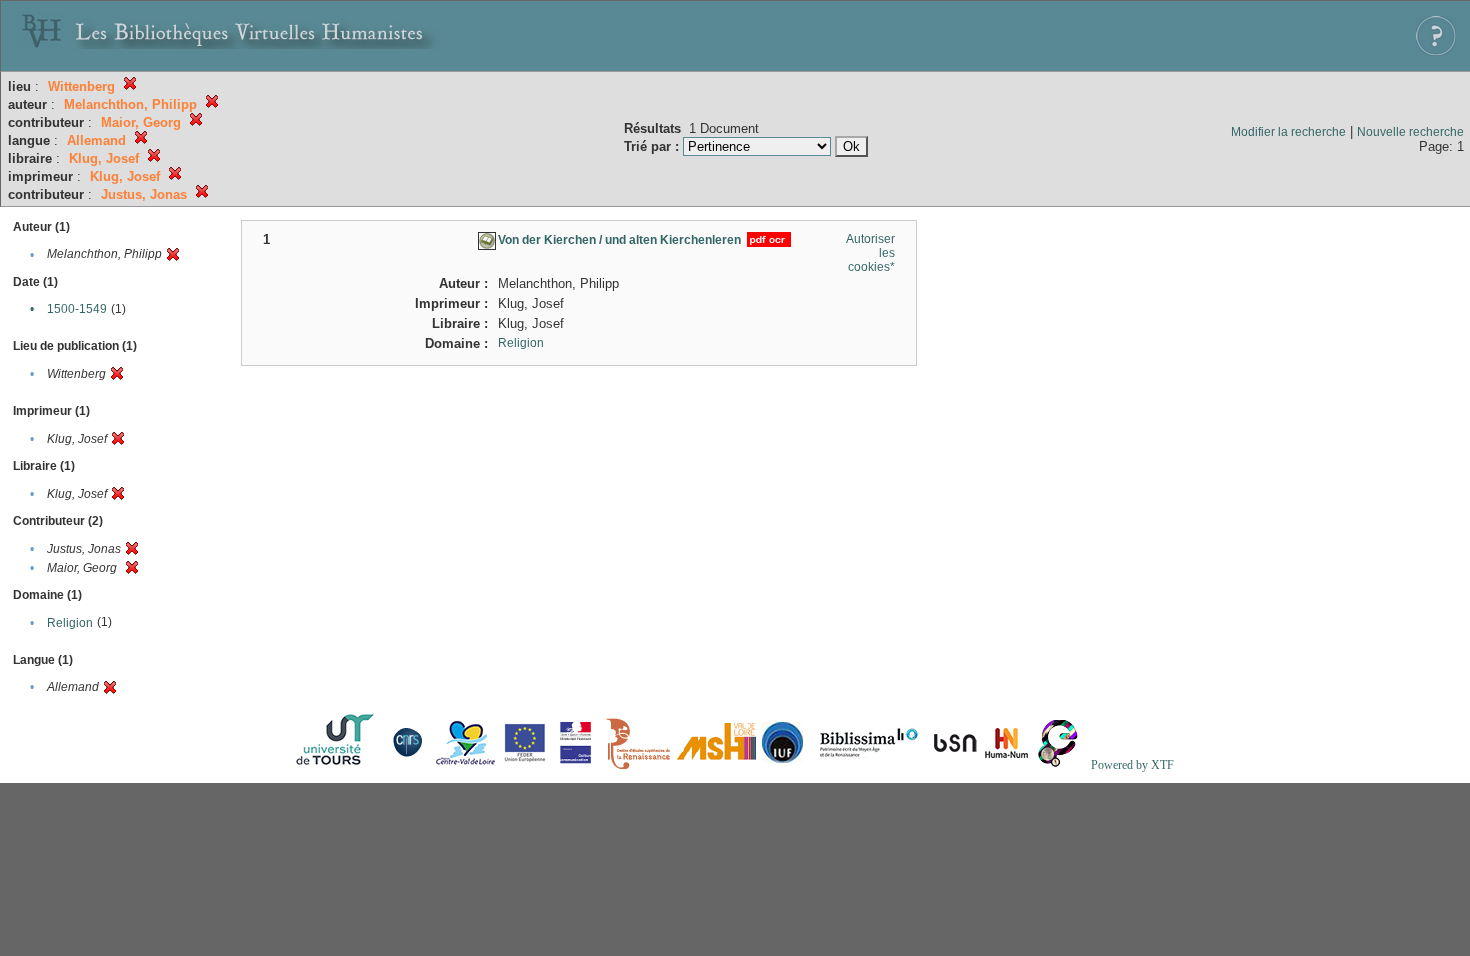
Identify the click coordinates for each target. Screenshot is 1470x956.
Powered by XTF (1132, 765)
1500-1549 (77, 309)
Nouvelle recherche (1410, 132)
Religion (70, 623)
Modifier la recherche (1288, 132)
